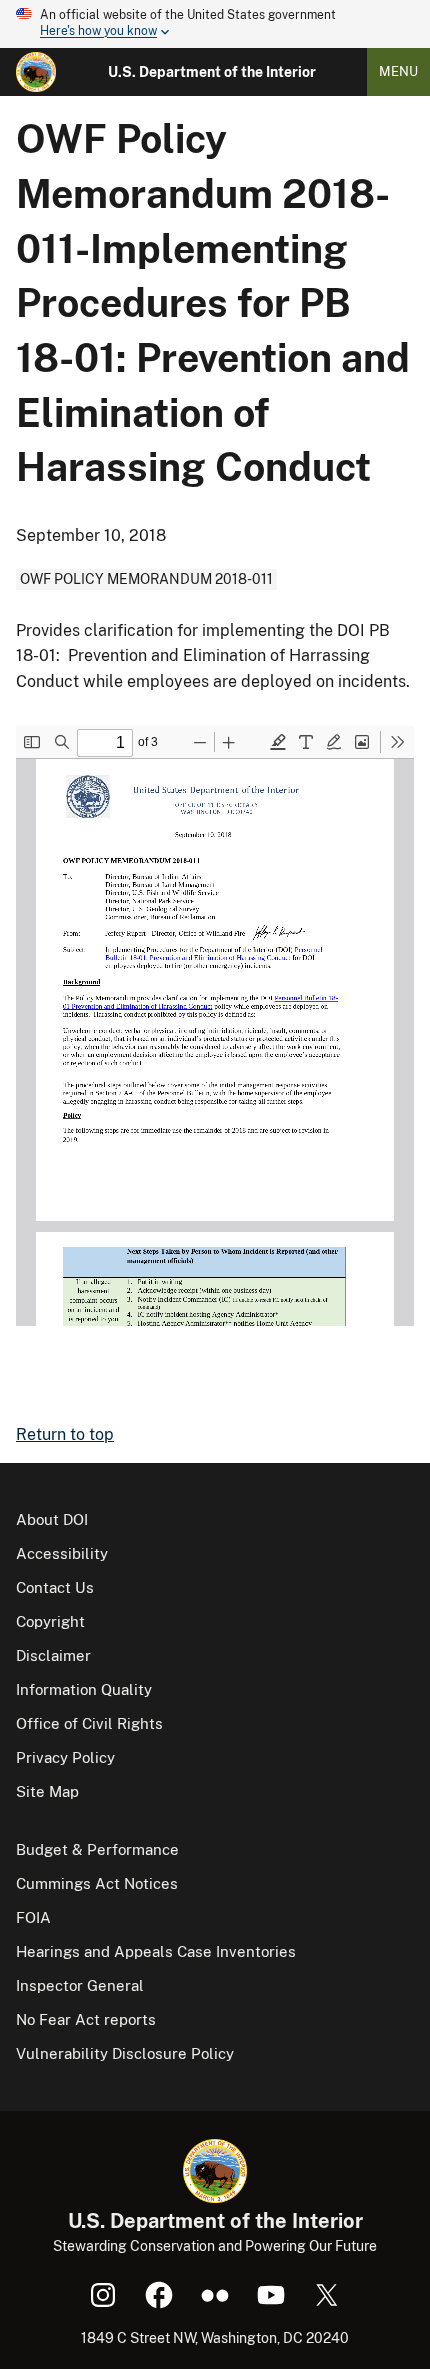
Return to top (65, 1434)
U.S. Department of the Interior (212, 72)
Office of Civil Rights (89, 1723)
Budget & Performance (97, 1849)
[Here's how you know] (215, 24)
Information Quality (84, 1689)
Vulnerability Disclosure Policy (125, 2053)
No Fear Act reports (86, 2019)
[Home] (36, 72)
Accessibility (62, 1553)
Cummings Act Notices (97, 1883)
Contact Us (55, 1587)
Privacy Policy (65, 1757)
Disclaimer (53, 1655)
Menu (398, 71)
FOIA (33, 1917)
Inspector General (80, 1985)
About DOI (52, 1519)
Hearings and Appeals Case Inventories (156, 1951)
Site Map (47, 1791)
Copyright (50, 1621)
